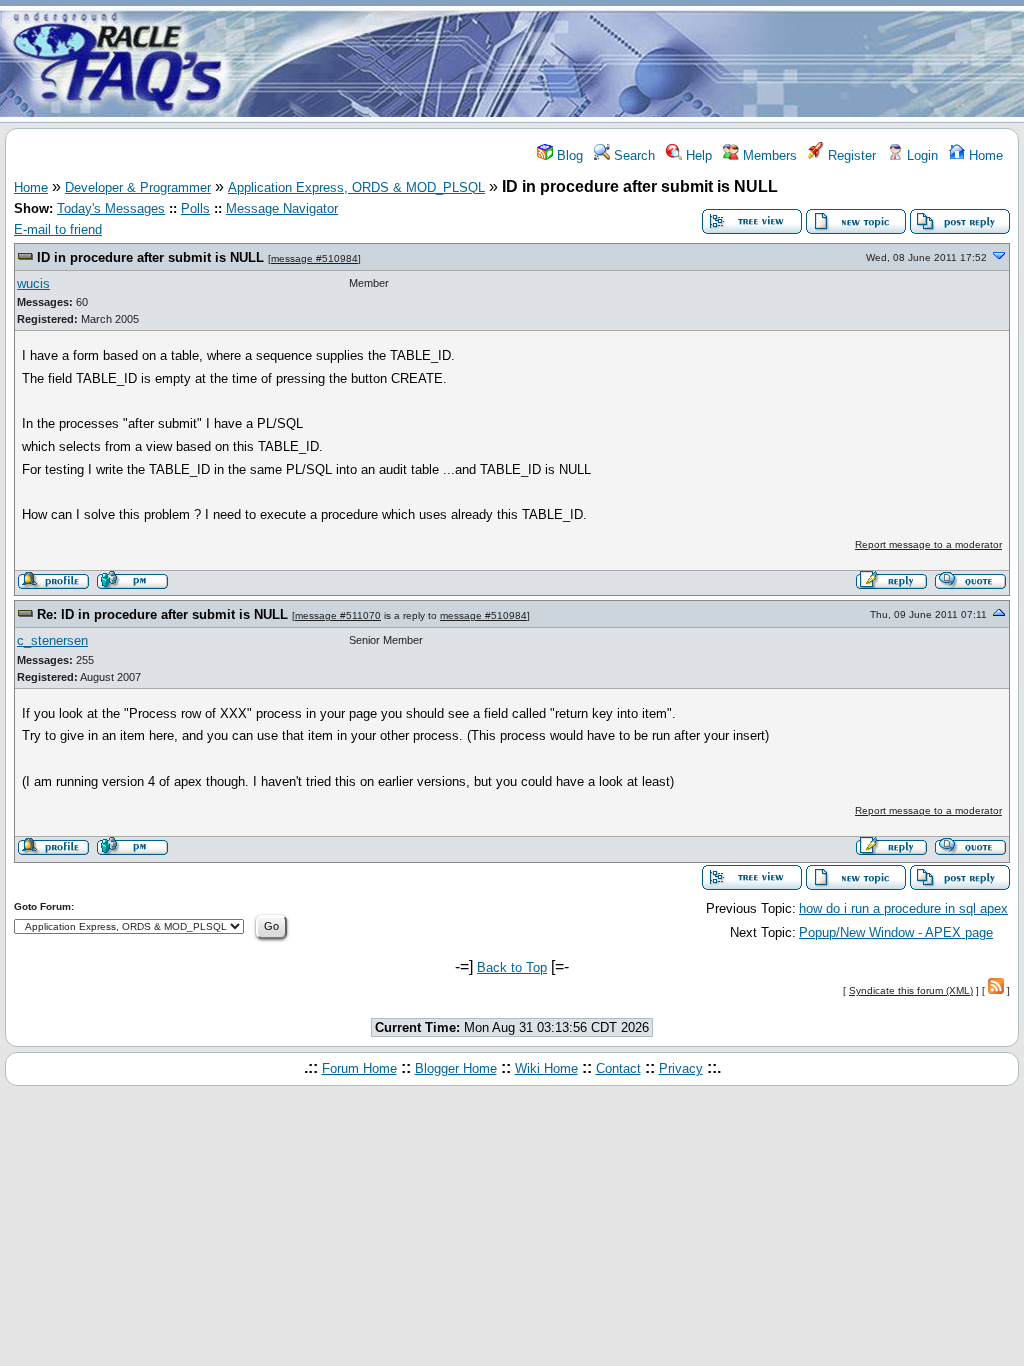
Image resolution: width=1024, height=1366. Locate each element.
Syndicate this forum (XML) (911, 990)
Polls (195, 208)
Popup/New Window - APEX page (896, 932)
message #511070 (338, 615)
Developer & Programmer (138, 187)
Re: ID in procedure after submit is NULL (164, 614)
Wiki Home (546, 1068)
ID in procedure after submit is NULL (152, 257)
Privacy (681, 1068)
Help (697, 155)
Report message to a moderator (928, 544)
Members (768, 155)
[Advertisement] (630, 63)
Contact (618, 1068)
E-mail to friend (58, 229)
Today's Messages (111, 208)
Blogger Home (456, 1068)
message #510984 (314, 258)
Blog (568, 155)
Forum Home (359, 1068)
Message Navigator (282, 208)
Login (920, 155)
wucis (33, 283)
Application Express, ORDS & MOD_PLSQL (356, 187)
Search (632, 155)
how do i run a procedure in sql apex (903, 908)
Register (850, 155)
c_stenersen (52, 640)
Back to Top (512, 967)
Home (984, 155)
